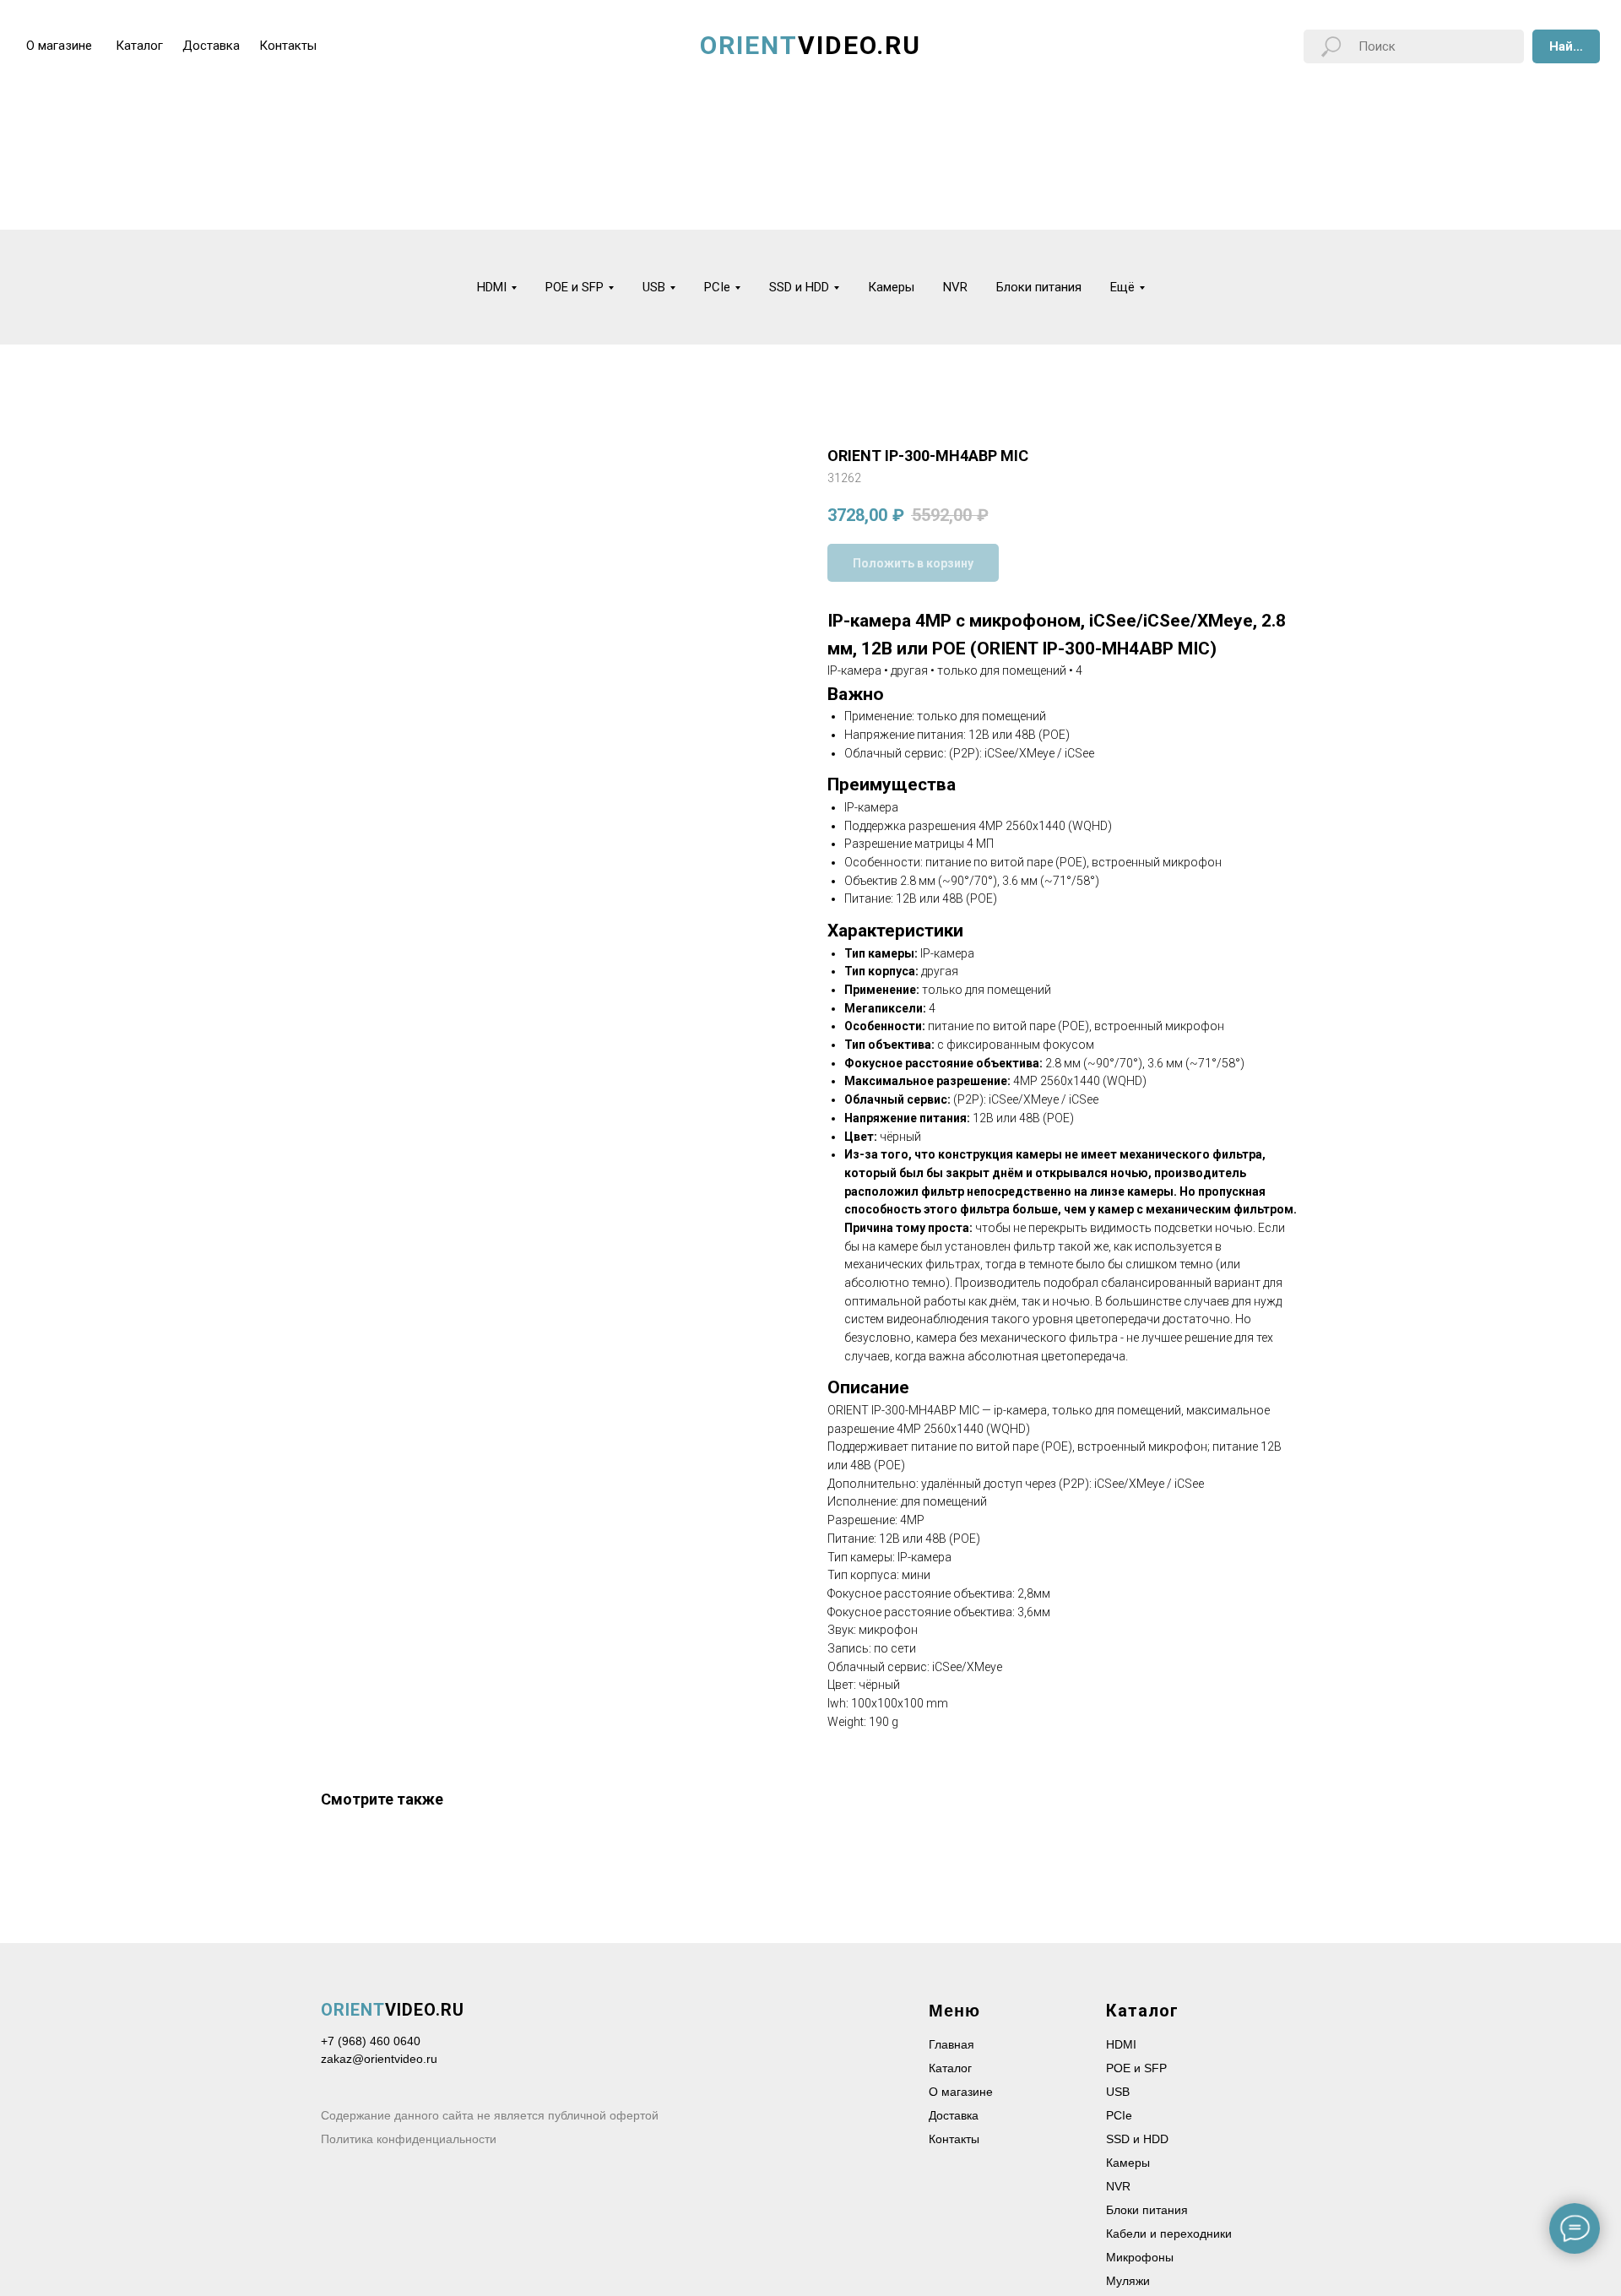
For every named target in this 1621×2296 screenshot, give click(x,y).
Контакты (954, 2139)
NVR (955, 287)
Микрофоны (1140, 2257)
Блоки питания (1039, 287)
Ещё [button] (1122, 287)
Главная (951, 2044)
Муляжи (1128, 2281)
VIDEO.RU (393, 2010)
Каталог (950, 2068)
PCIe (1119, 2115)
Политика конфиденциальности (409, 2139)
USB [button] (654, 287)
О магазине (961, 2092)
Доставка (954, 2115)
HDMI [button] (492, 287)
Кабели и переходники (1169, 2234)
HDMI (1121, 2044)
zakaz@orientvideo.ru (379, 2059)
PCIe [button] (717, 287)
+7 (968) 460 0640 (371, 2041)
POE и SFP (1136, 2068)
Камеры (891, 287)
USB (1118, 2092)
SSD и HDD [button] (799, 287)
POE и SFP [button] (575, 287)
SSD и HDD (1137, 2139)
